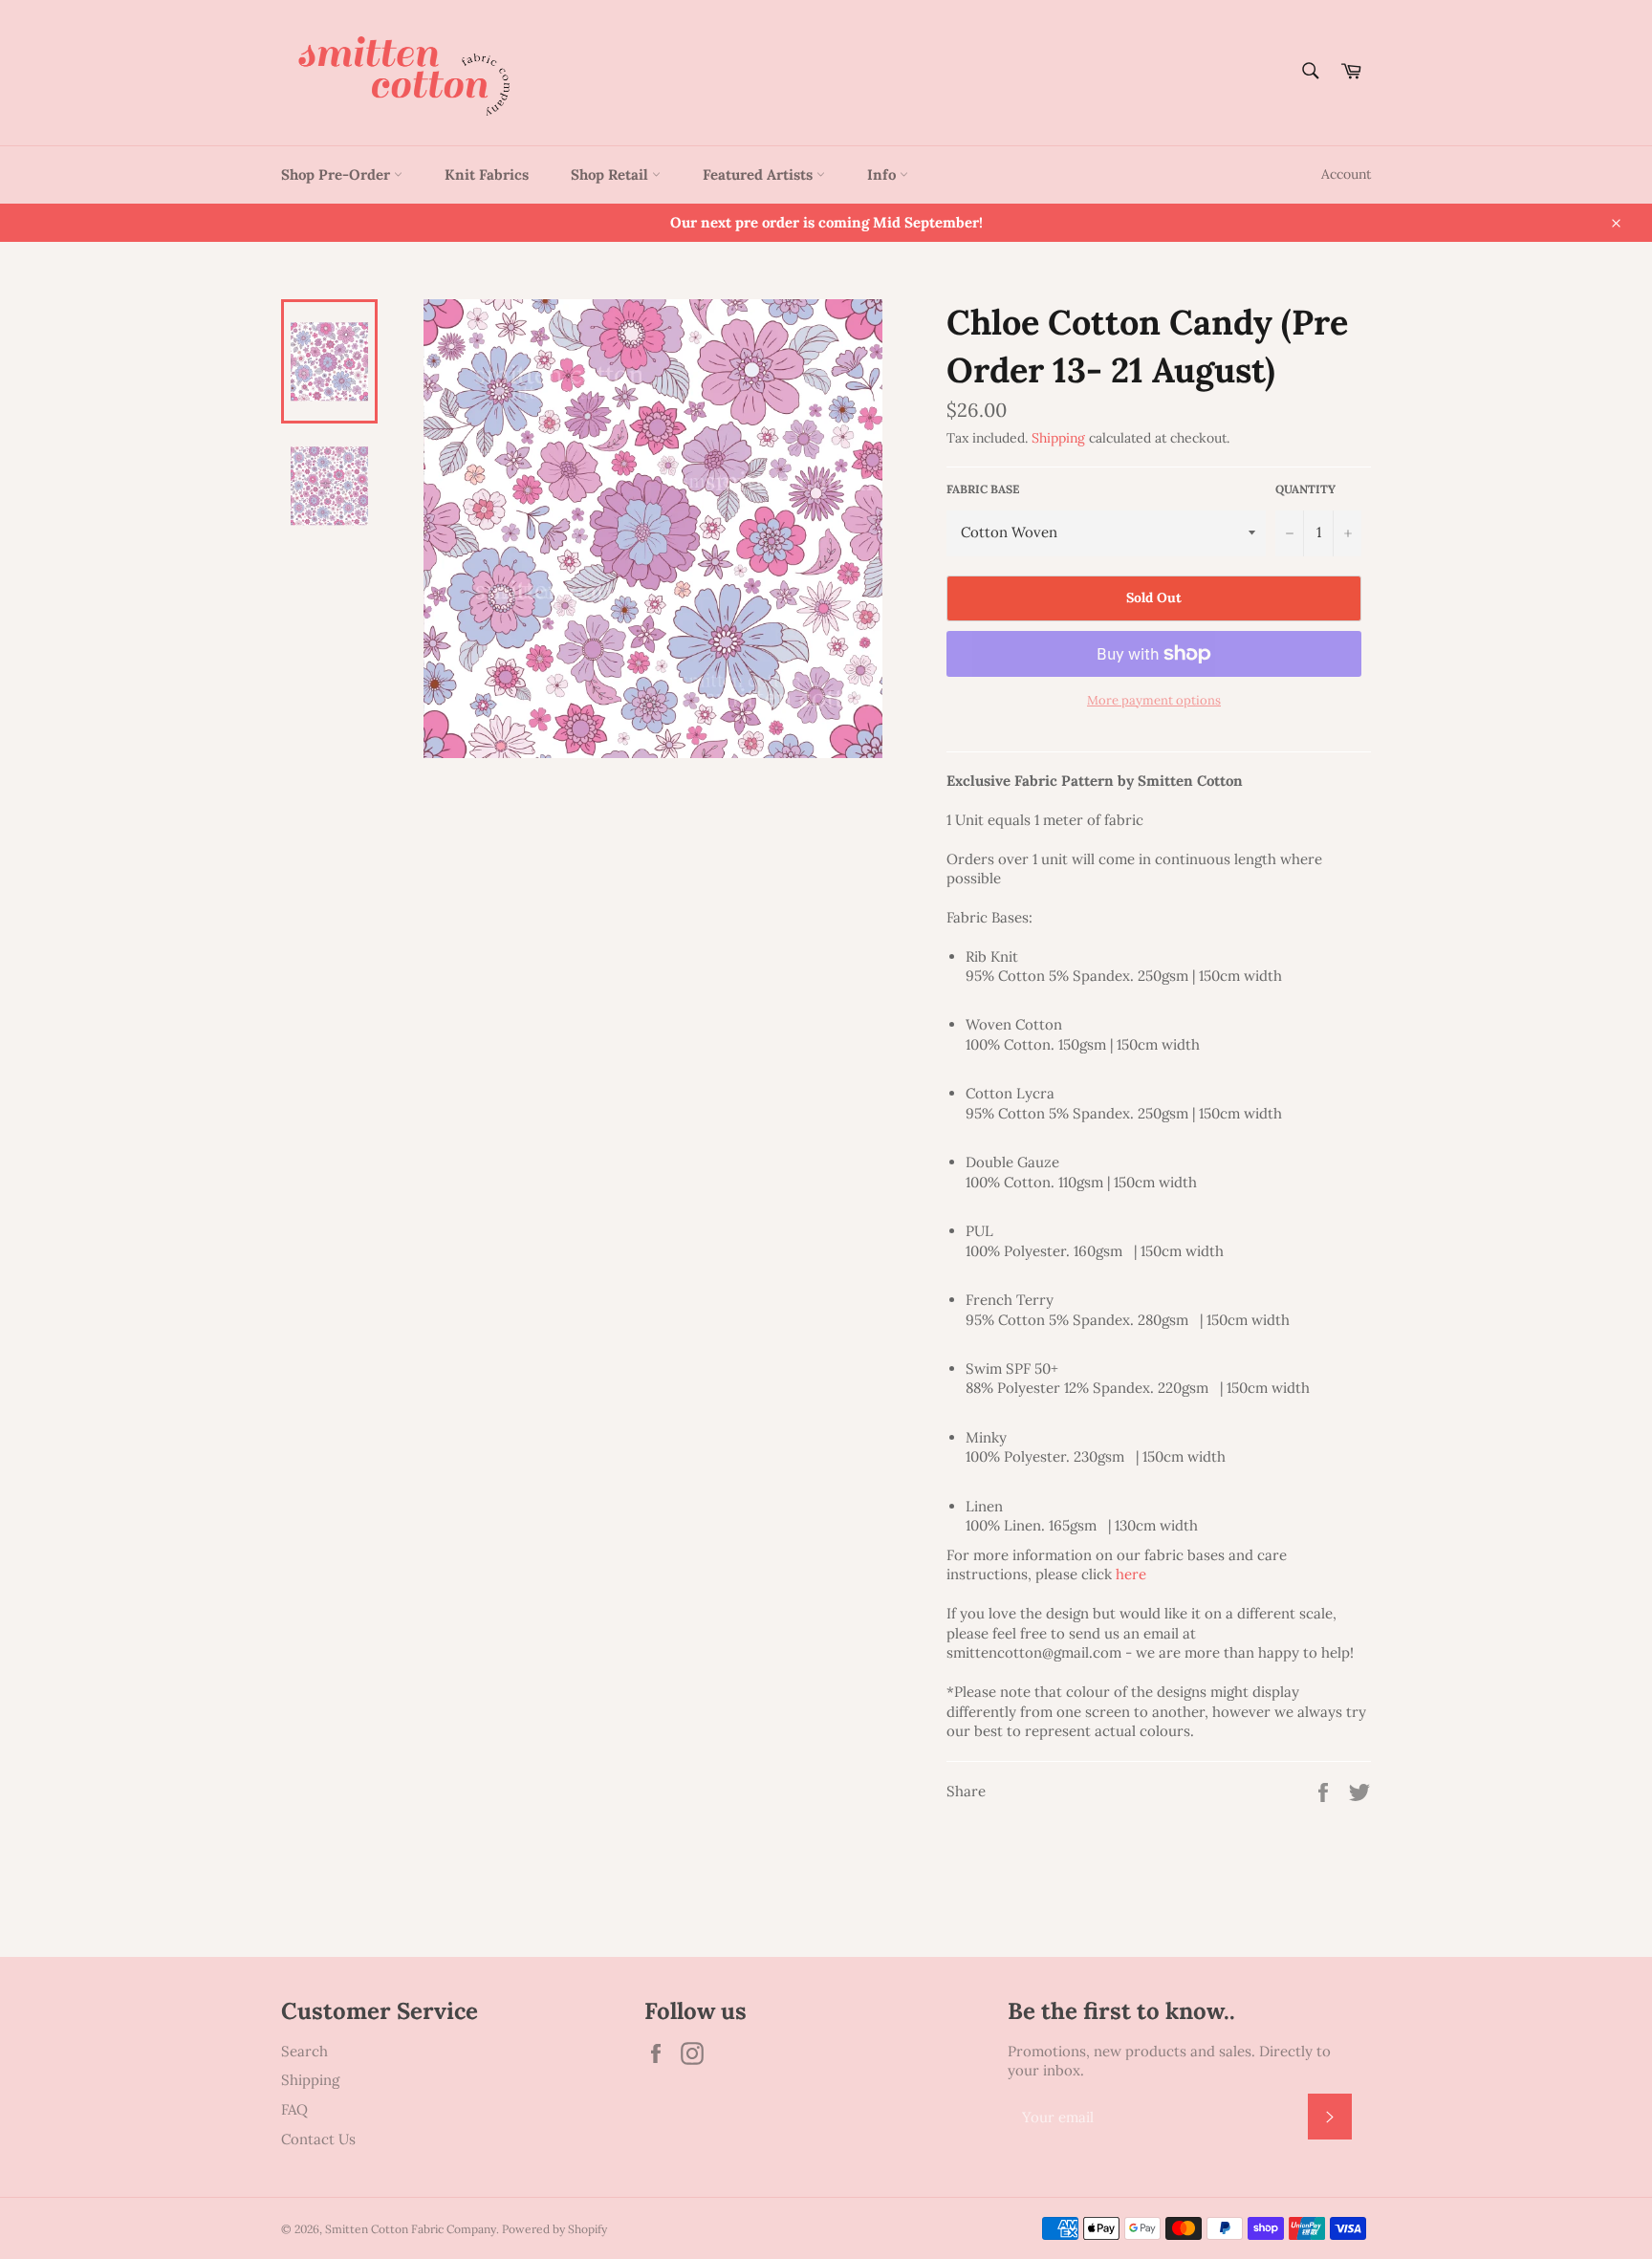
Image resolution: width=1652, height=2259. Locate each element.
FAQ (294, 2109)
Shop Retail (611, 174)
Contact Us (318, 2139)
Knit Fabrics (487, 174)
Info (883, 174)
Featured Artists (760, 174)
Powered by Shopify (554, 2229)
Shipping (1058, 438)
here (1131, 1574)
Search (304, 2051)
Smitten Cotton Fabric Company (411, 2229)
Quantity (1305, 489)
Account (1346, 174)
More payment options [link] (1154, 700)
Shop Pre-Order (337, 174)
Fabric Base (983, 489)
